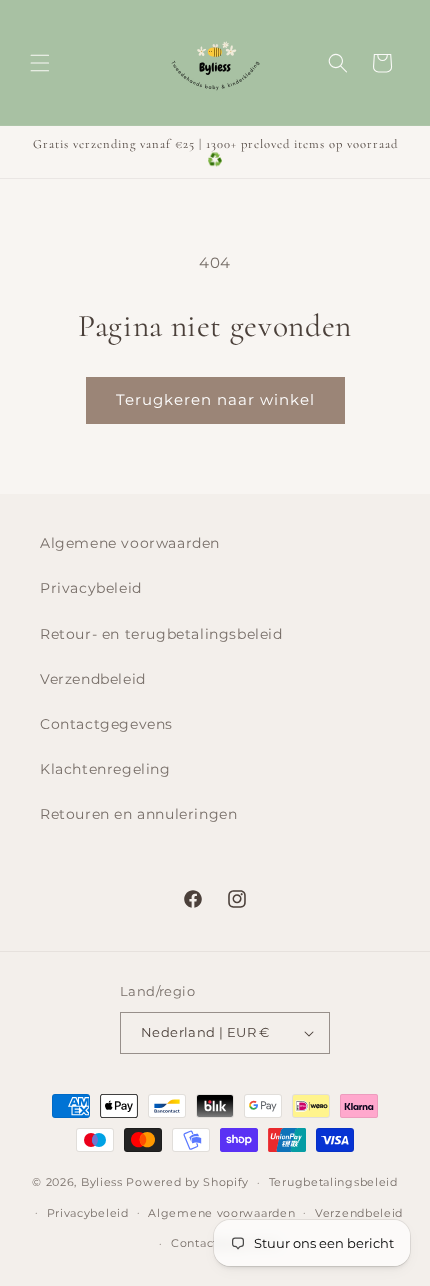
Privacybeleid (91, 588)
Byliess (102, 1182)
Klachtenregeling (105, 769)
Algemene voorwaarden (130, 543)
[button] (40, 63)
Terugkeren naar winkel (215, 399)
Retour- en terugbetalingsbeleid (161, 634)
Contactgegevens (106, 724)
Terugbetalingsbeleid (333, 1182)
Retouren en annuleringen (138, 814)
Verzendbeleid (93, 679)
